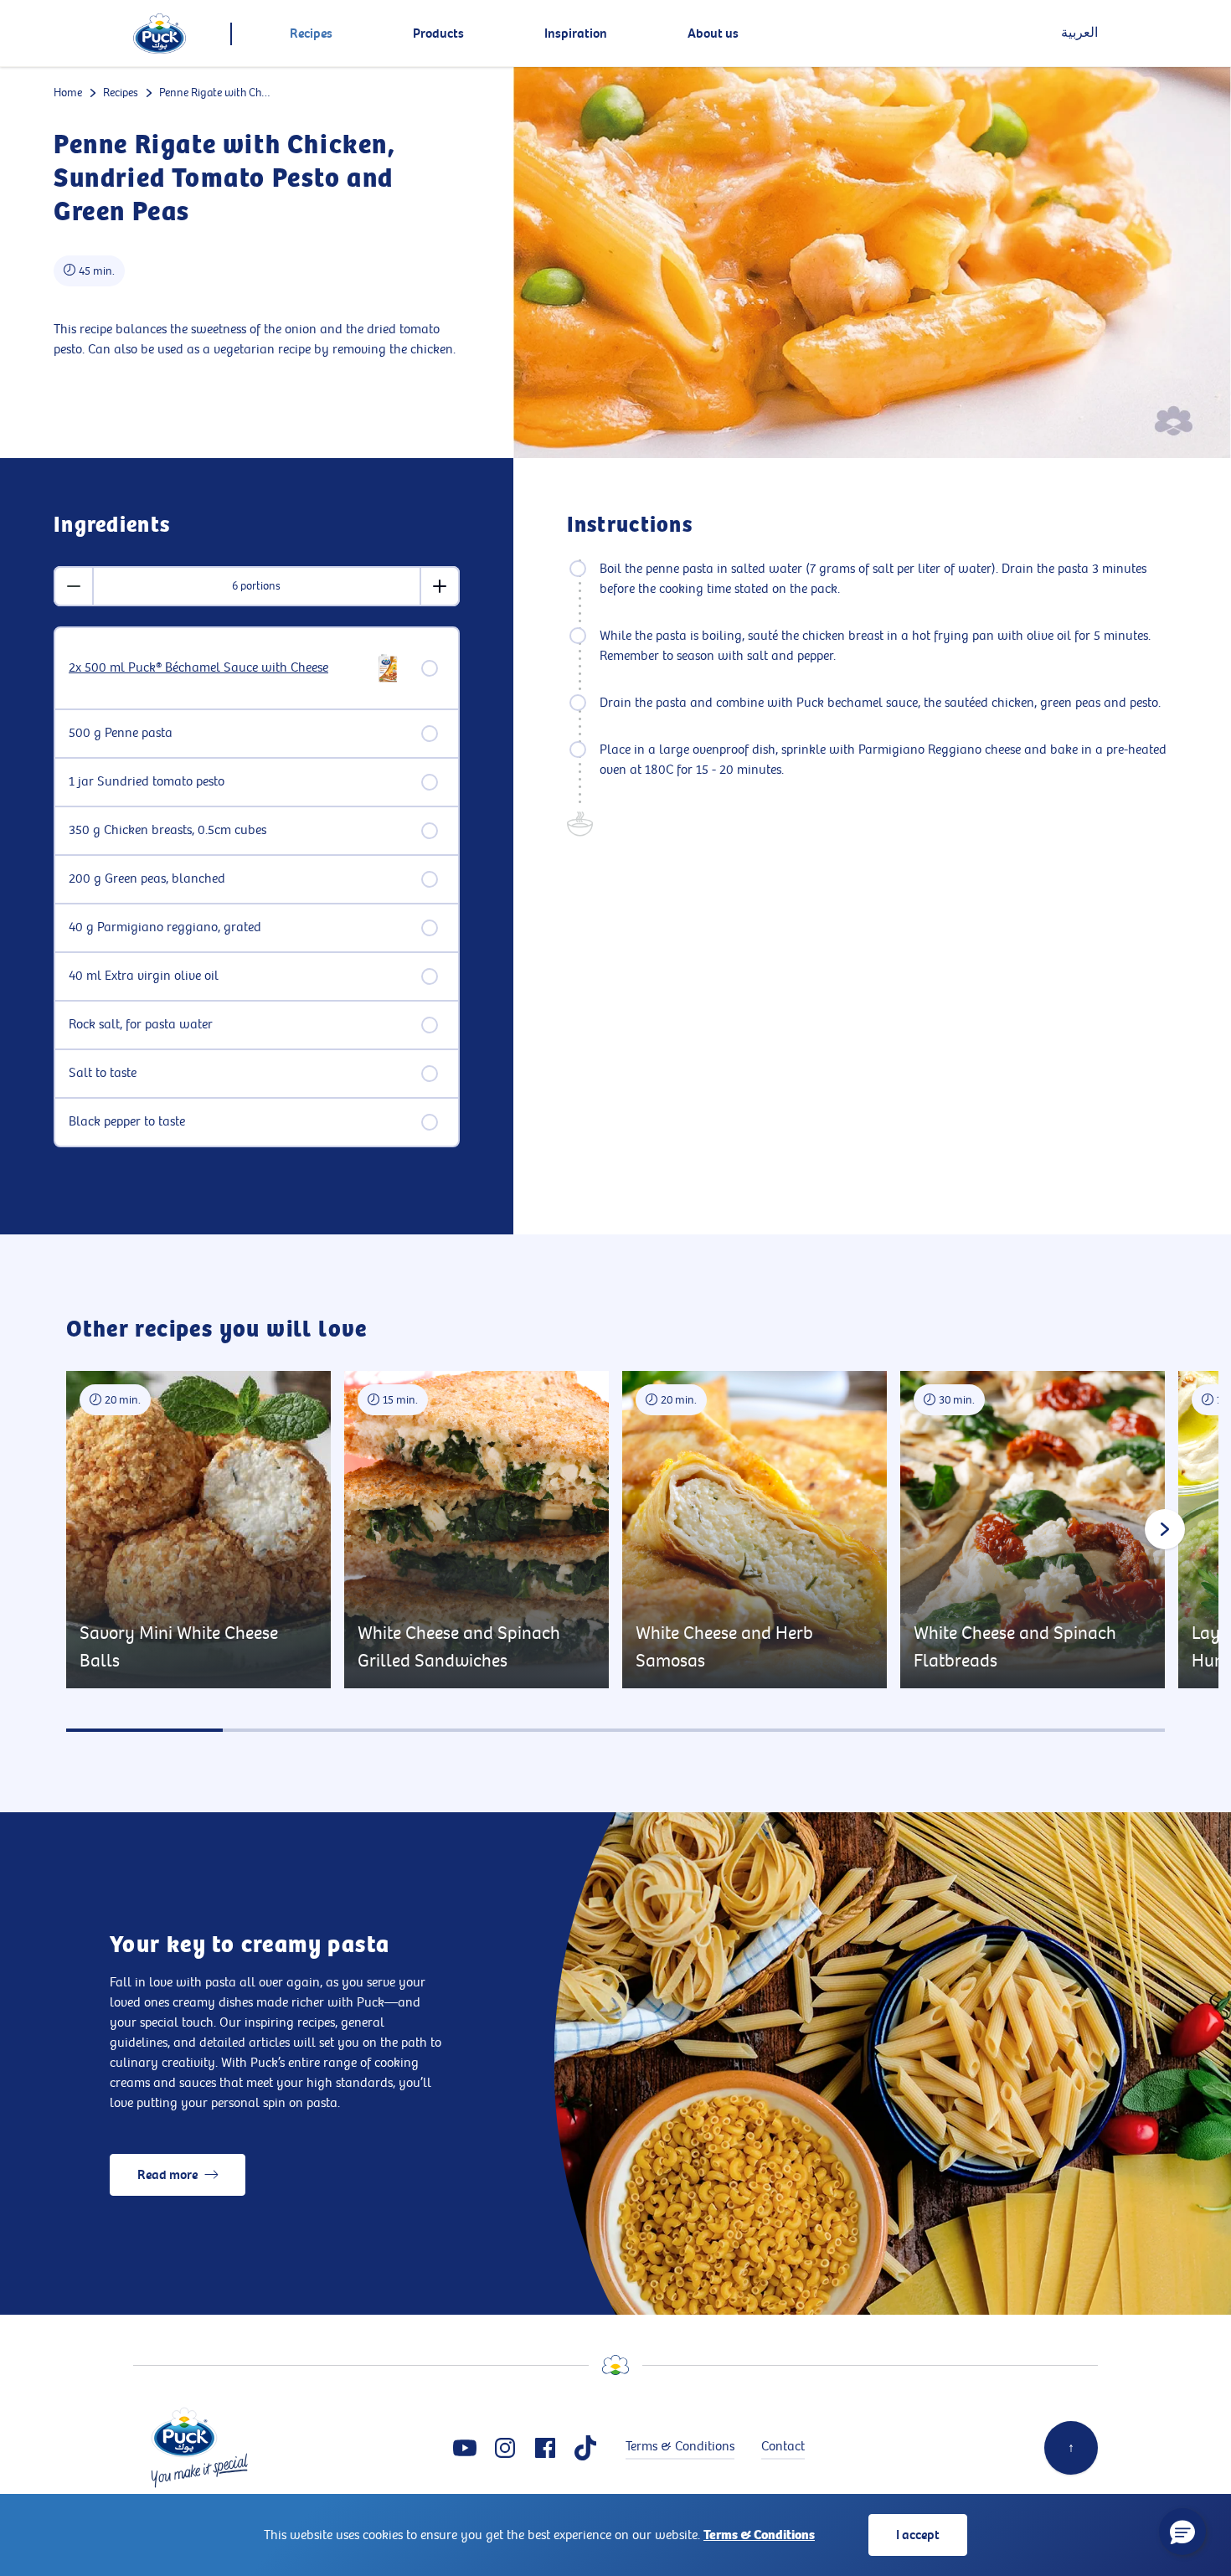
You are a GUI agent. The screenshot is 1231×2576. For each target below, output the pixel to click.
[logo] (160, 33)
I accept (918, 2535)
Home (68, 93)
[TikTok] (585, 2448)
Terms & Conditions (759, 2535)
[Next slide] (1165, 1529)
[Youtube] (465, 2448)
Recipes (121, 93)
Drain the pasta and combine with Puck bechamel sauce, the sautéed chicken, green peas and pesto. (880, 703)
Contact (783, 2447)
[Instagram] (505, 2448)
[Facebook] (545, 2448)
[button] (1182, 2532)
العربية (1079, 33)
